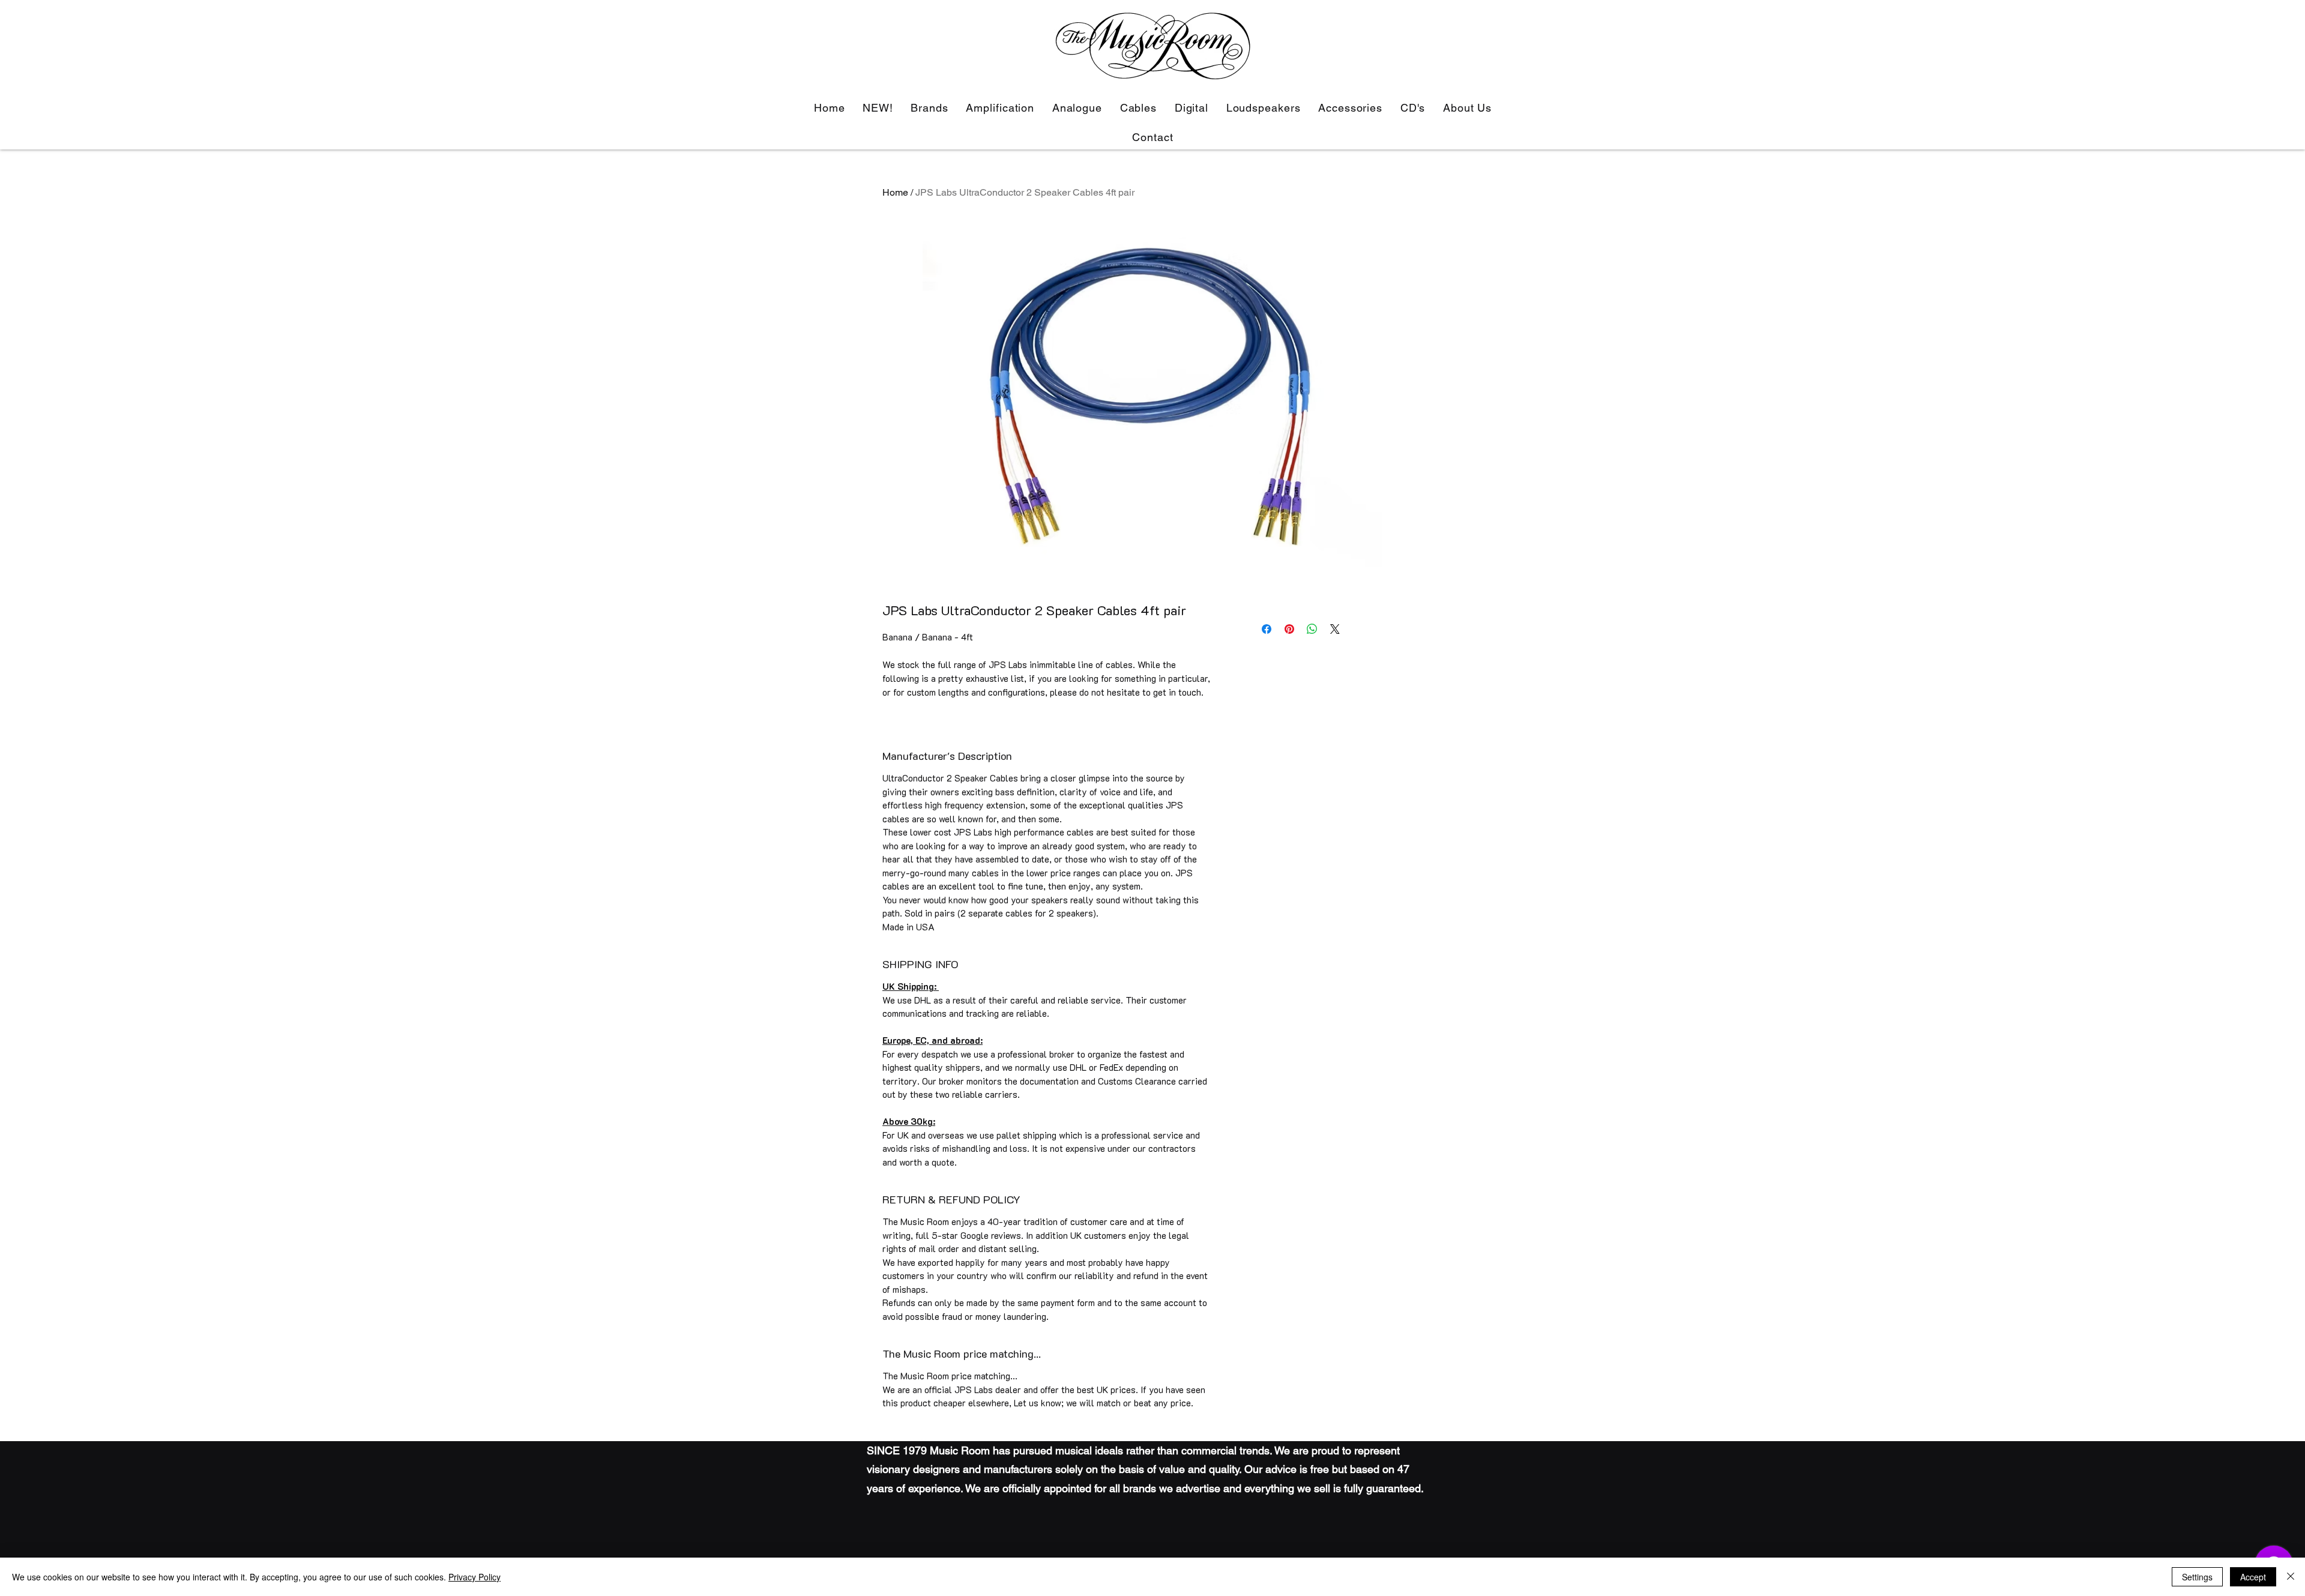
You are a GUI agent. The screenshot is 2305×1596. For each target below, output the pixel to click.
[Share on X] (1335, 629)
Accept (2253, 1577)
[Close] (2291, 1577)
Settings (2197, 1577)
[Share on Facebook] (1267, 629)
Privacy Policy (475, 1577)
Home (895, 192)
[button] (1000, 108)
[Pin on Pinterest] (1289, 629)
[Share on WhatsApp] (1312, 629)
